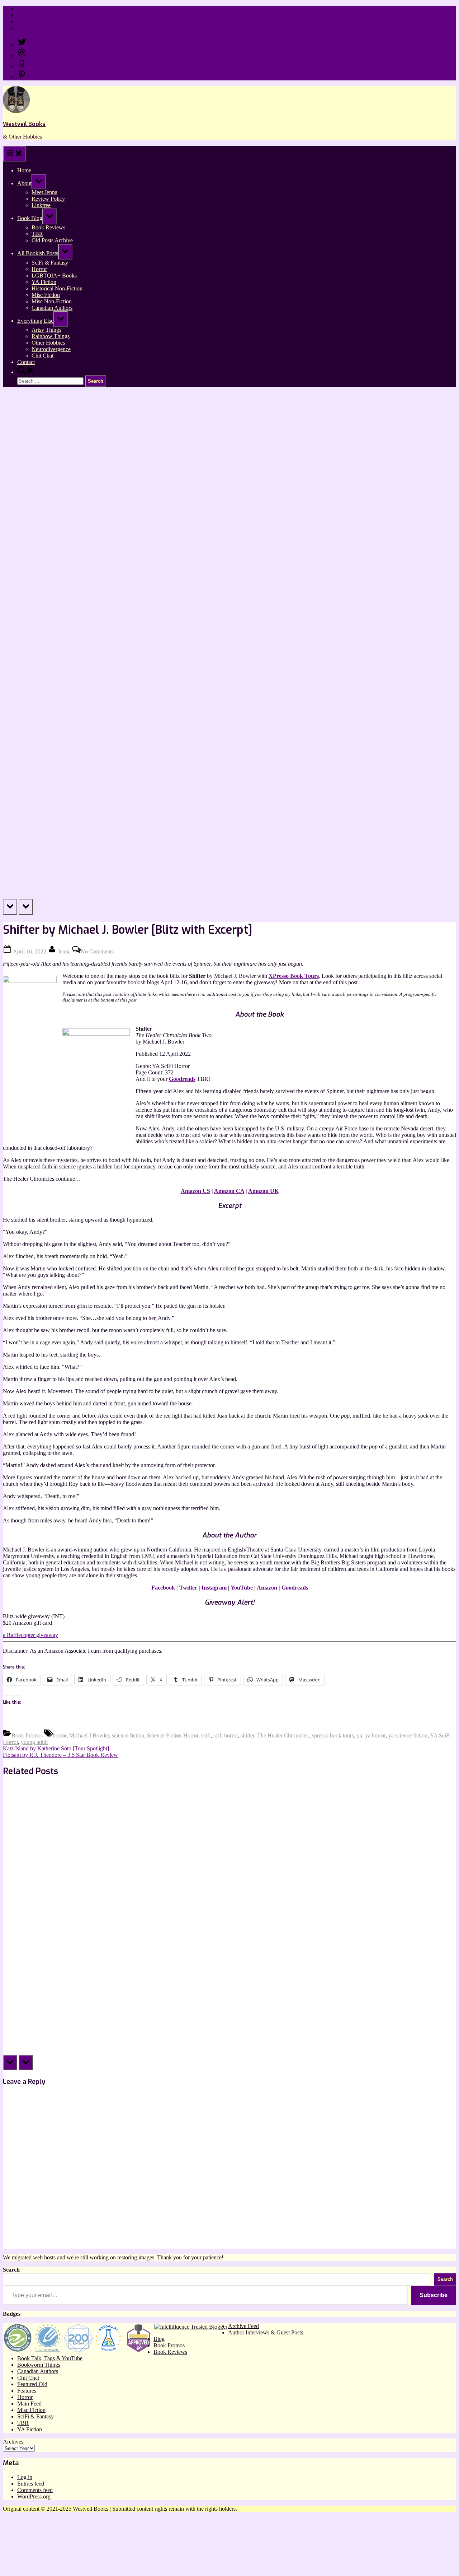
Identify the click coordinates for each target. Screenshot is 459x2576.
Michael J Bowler (89, 1735)
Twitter (188, 1588)
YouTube (242, 1588)
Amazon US (195, 1191)
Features (27, 2391)
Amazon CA (229, 1191)
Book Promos (27, 1735)
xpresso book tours (333, 1735)
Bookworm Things (39, 2365)
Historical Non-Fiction (57, 288)
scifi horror (226, 1735)
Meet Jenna (44, 192)
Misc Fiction (46, 295)
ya (359, 1735)
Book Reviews (48, 227)
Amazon (267, 1588)
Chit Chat (42, 356)
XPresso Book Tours (294, 976)
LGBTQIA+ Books (54, 276)
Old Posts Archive (52, 240)
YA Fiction (44, 282)
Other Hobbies (48, 343)
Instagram (214, 1588)
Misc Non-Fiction (52, 301)
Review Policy (34, 15)
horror (60, 1735)
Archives (13, 2442)
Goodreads (182, 1079)
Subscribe (434, 2295)
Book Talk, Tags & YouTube (50, 2358)
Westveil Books (24, 124)
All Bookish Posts (38, 253)
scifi (206, 1735)
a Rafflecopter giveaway (30, 1635)
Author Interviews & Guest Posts (266, 2332)
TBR (37, 234)
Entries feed (31, 2484)
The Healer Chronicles (283, 1735)
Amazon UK (263, 1191)
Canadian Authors (52, 308)
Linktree (27, 22)
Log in (25, 2477)
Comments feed (35, 2490)
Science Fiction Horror (173, 1735)
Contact (26, 28)
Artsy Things (46, 330)
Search (11, 2270)
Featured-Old (32, 2384)
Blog (159, 2339)
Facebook (163, 1588)
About (24, 183)
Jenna (65, 951)
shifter (247, 1735)
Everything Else (35, 321)
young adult (34, 1742)
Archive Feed (243, 2326)
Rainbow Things (51, 336)
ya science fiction (408, 1735)
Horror (39, 269)
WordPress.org (34, 2496)
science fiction (128, 1735)
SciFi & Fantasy (50, 263)
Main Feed (29, 2404)
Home (24, 9)
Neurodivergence (51, 349)
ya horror (375, 1735)
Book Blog (30, 218)
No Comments (97, 951)
